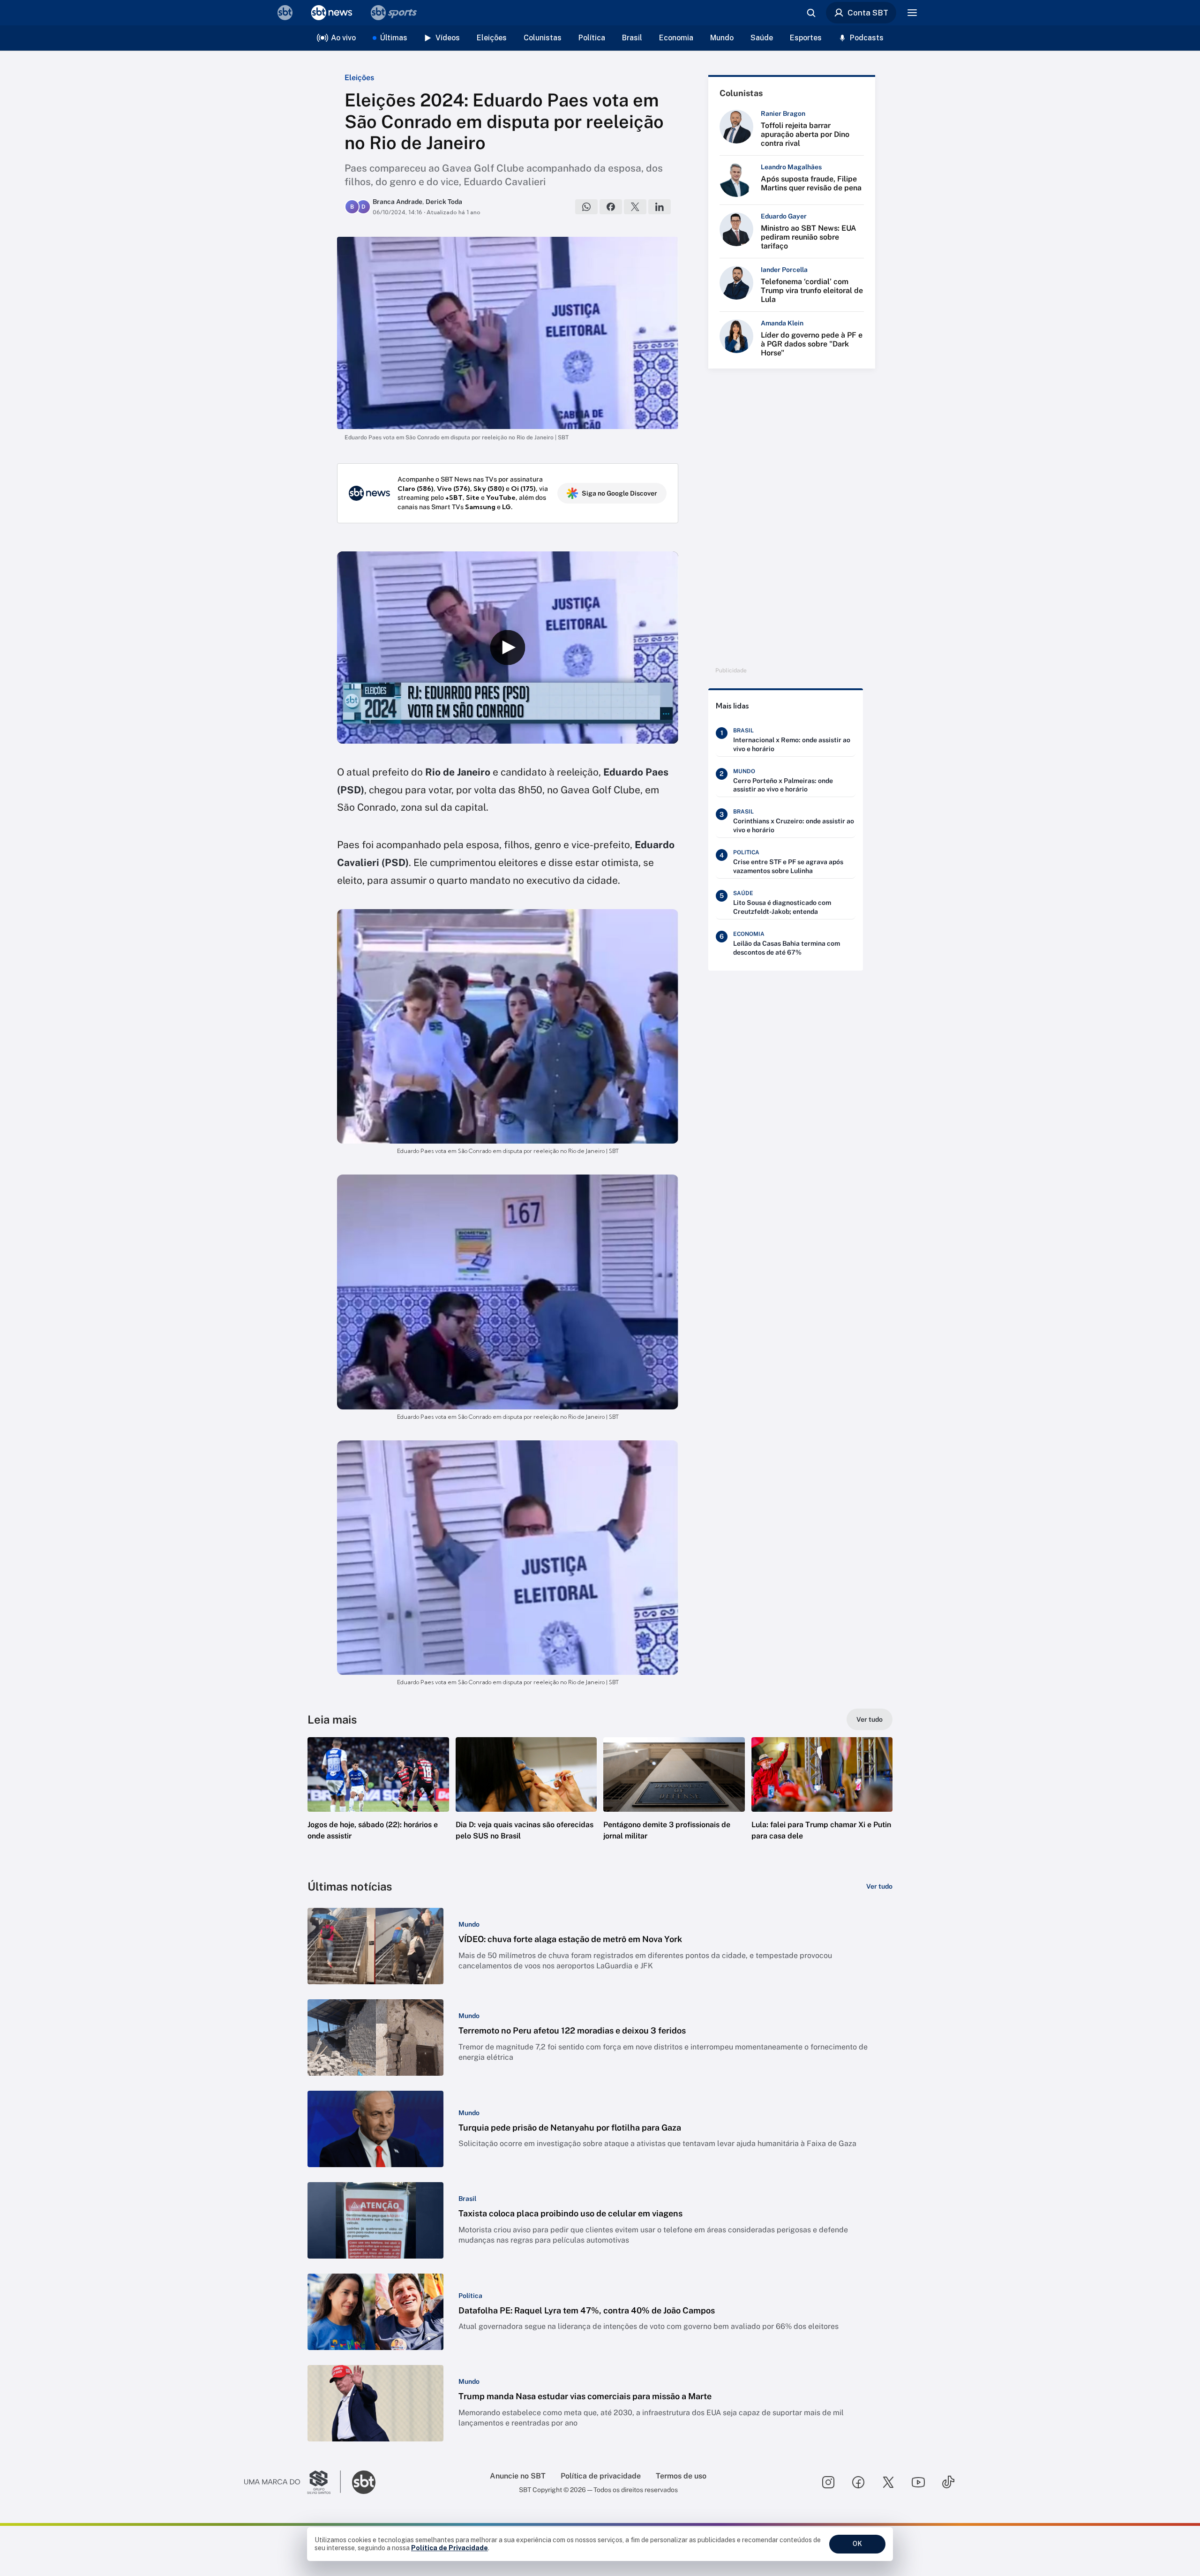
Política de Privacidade (450, 2548)
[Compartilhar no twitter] (635, 207)
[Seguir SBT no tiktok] (948, 2482)
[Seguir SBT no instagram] (828, 2482)
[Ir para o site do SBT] (364, 2482)
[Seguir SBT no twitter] (888, 2482)
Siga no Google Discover (619, 493)
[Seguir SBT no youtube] (918, 2482)
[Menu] (912, 13)
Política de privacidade (601, 2476)
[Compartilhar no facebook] (611, 207)
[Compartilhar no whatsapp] (586, 207)
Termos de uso (681, 2476)
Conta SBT (868, 13)
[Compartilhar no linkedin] (660, 207)
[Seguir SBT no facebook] (858, 2482)
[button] (378, 1803)
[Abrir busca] (811, 13)
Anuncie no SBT (518, 2476)
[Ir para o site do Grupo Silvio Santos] (292, 2482)
